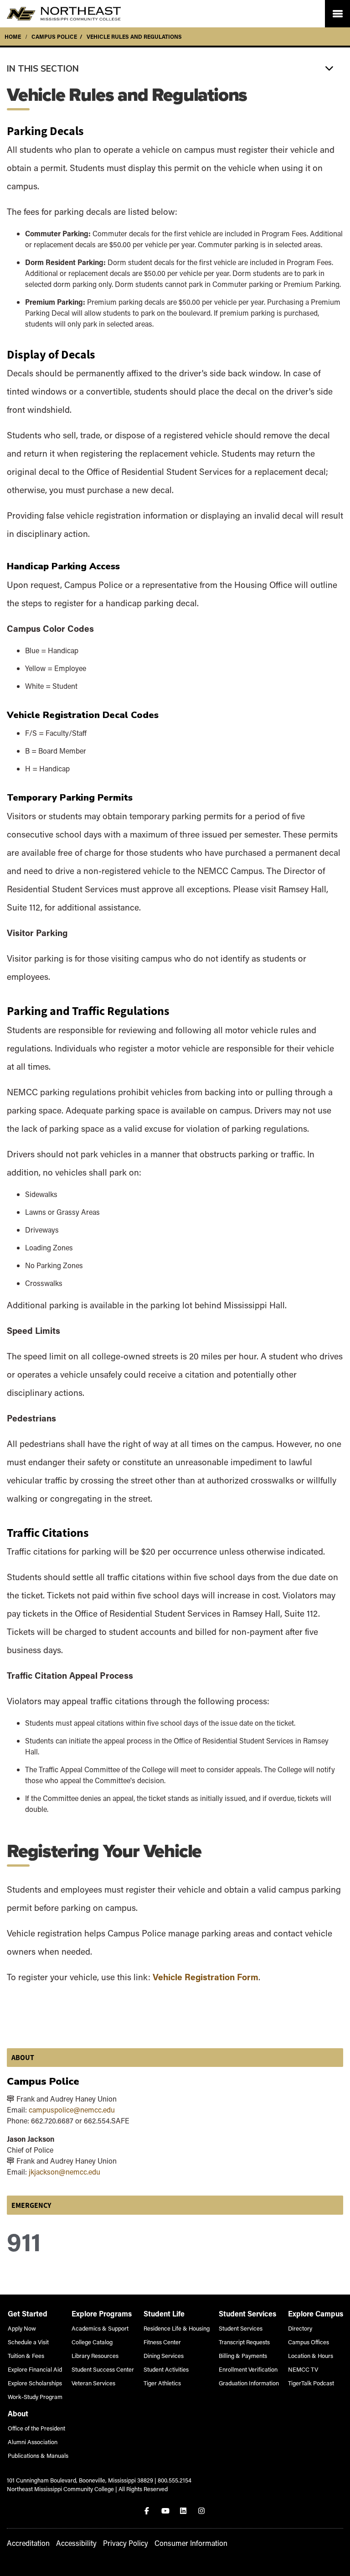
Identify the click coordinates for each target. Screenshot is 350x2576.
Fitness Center (162, 2342)
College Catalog (92, 2342)
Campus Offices (309, 2342)
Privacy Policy (126, 2543)
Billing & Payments (243, 2355)
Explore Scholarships (35, 2383)
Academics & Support (100, 2328)
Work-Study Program (35, 2396)
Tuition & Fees (26, 2355)
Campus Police (54, 36)
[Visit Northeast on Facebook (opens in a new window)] (148, 2511)
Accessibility (76, 2543)
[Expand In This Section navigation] (175, 68)
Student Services (241, 2328)
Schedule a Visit (28, 2342)
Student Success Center (103, 2369)
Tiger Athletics (162, 2383)
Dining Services (164, 2355)
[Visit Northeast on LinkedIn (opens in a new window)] (184, 2511)
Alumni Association (33, 2442)
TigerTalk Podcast (311, 2383)
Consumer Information (191, 2543)
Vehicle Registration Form (206, 1977)
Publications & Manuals (38, 2455)
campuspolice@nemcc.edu (72, 2110)
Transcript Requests (244, 2342)
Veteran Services (93, 2383)
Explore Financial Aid (35, 2369)
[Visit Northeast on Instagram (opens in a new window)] (202, 2511)
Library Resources (95, 2355)
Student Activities (166, 2369)
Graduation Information (249, 2383)
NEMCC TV (303, 2369)
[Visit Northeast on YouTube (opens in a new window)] (166, 2511)
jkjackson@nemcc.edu (64, 2172)
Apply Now (22, 2328)
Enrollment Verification (248, 2369)
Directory (300, 2328)
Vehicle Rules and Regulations (134, 36)
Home (13, 36)
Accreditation (28, 2543)
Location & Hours (311, 2355)
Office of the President (36, 2428)
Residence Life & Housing (177, 2328)
